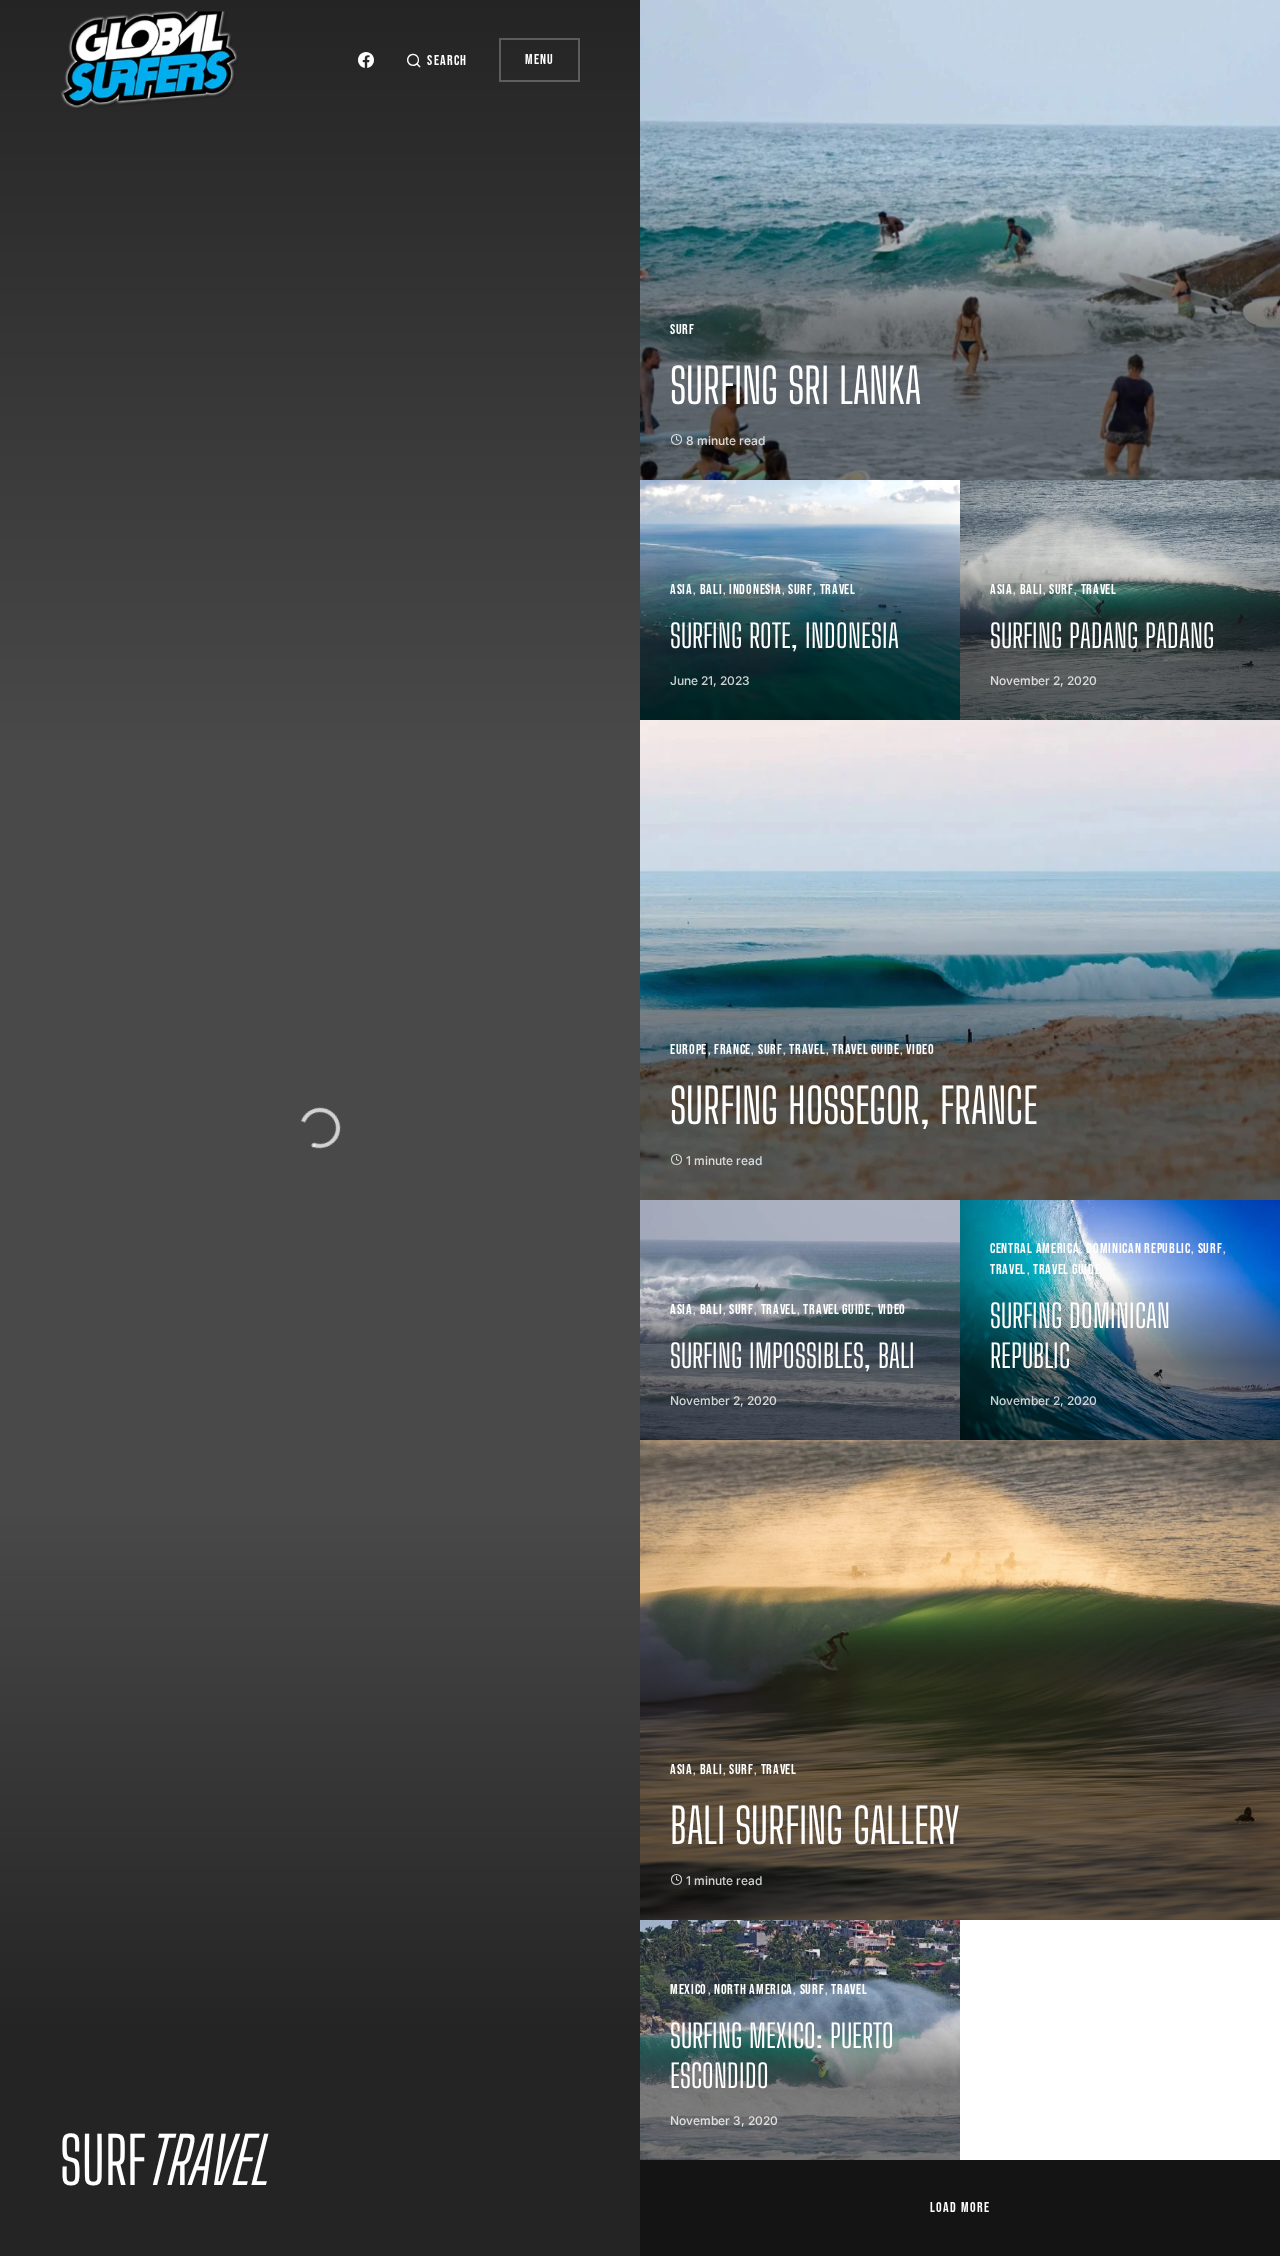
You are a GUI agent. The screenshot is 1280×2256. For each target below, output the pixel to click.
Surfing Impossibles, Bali (792, 1356)
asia (681, 589)
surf (682, 329)
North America (753, 1989)
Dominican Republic (1138, 1248)
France (732, 1049)
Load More (959, 2207)
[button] (436, 60)
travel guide (865, 1049)
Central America (1035, 1248)
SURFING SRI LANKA (795, 385)
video (920, 1049)
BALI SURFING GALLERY (815, 1825)
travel (838, 589)
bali (711, 1309)
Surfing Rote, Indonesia (784, 636)
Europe (688, 1049)
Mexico (688, 1989)
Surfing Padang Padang (1102, 636)
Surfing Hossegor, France (853, 1105)
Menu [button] (539, 59)
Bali (711, 589)
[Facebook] (366, 60)
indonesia (755, 589)
